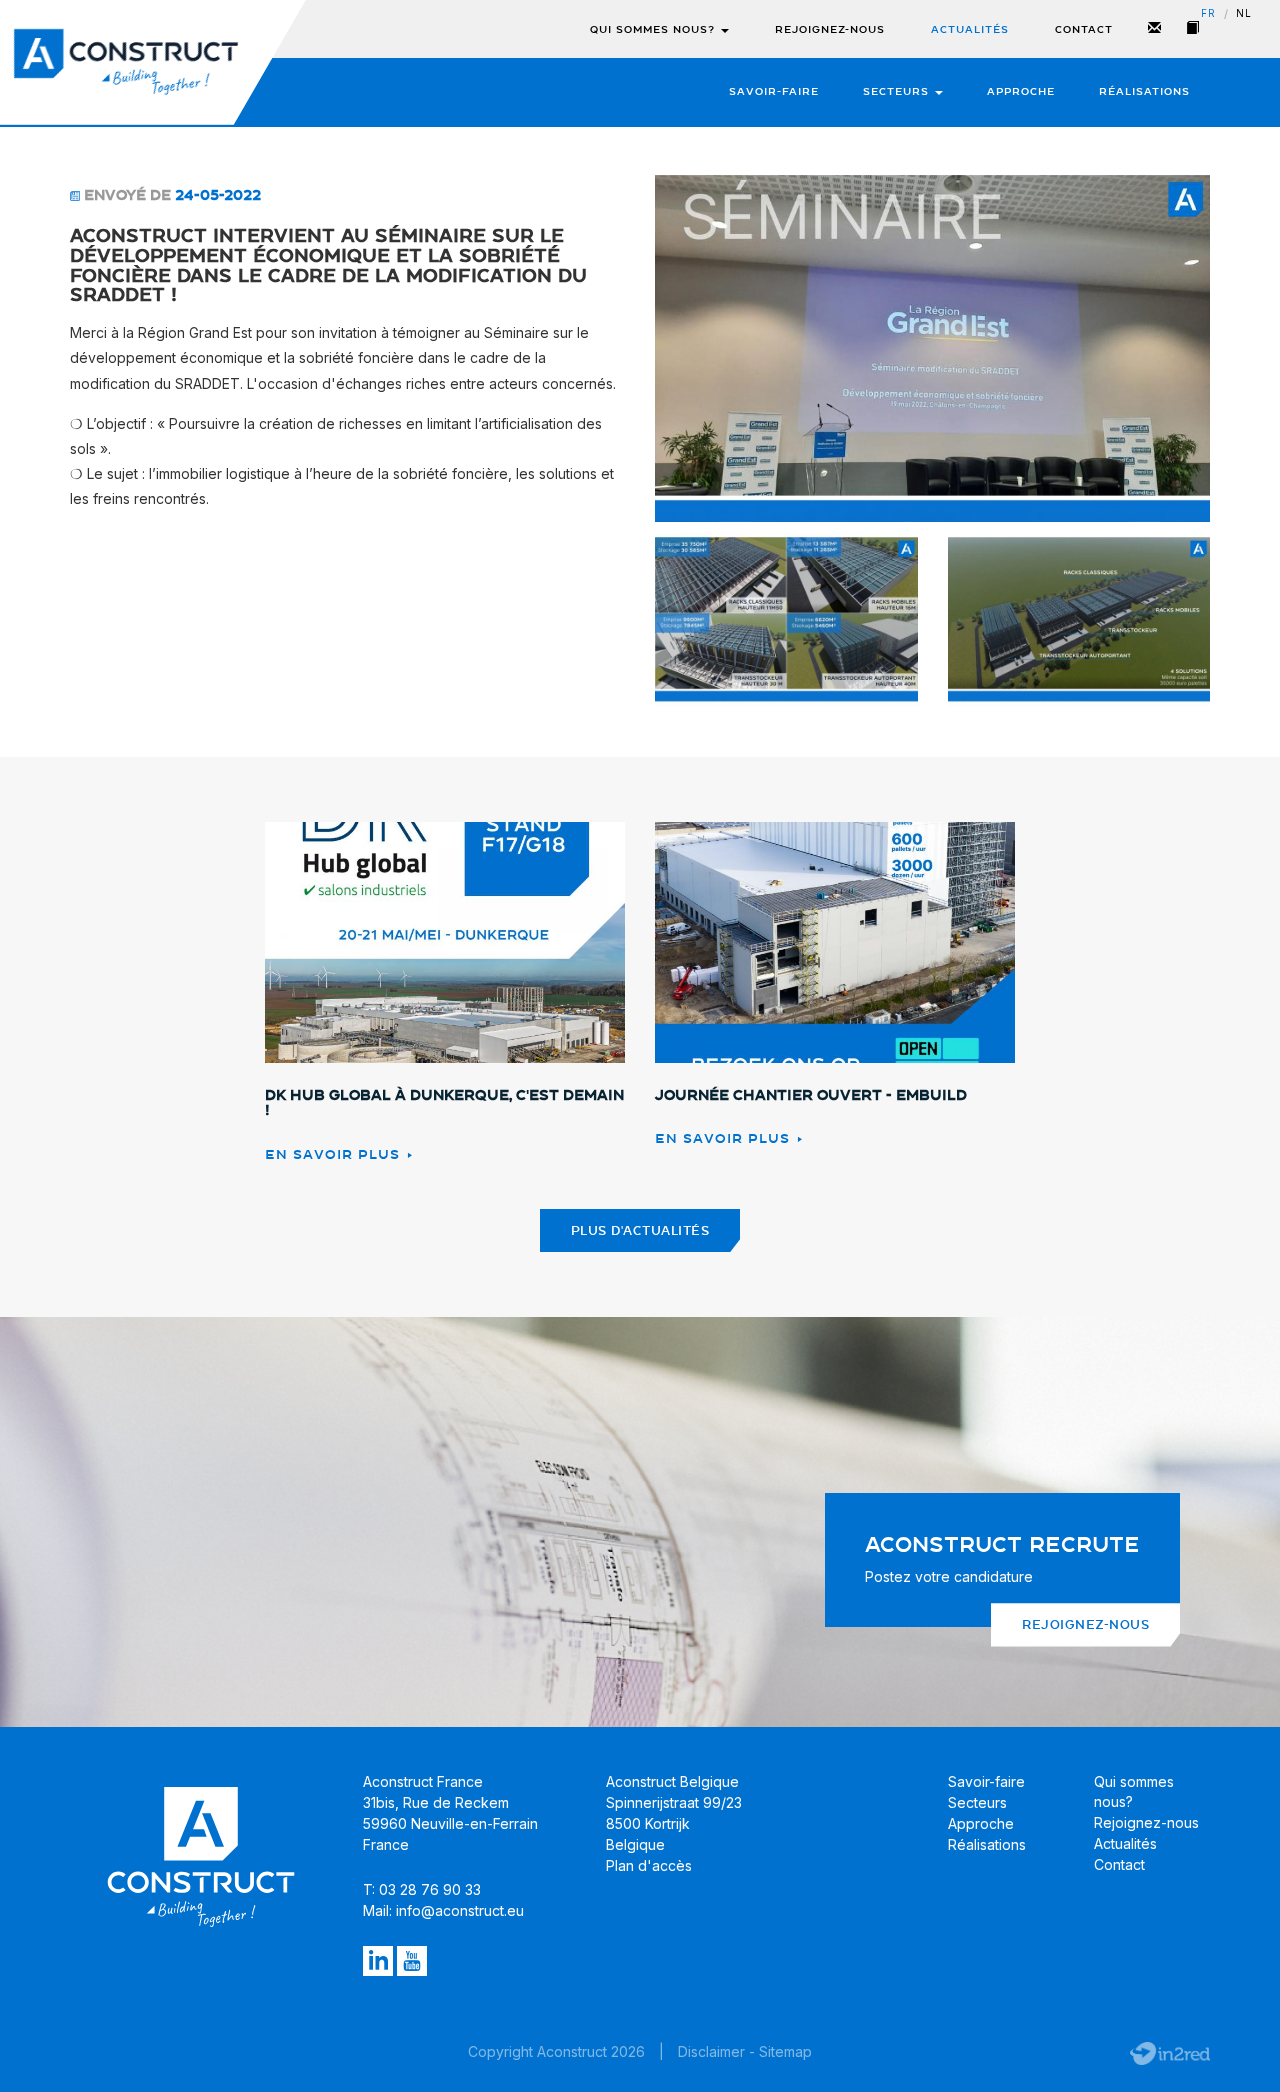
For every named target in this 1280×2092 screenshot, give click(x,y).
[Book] (1193, 29)
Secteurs (898, 91)
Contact (1084, 29)
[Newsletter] (1155, 29)
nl (1244, 13)
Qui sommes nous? (654, 29)
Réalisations (1144, 91)
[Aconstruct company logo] (126, 62)
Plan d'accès (649, 1865)
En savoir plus (335, 1154)
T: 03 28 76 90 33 (422, 1889)
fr (1208, 13)
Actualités (970, 29)
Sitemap (785, 2051)
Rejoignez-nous (830, 29)
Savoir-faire (774, 91)
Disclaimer (711, 2051)
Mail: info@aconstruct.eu (443, 1910)
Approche (1021, 91)
